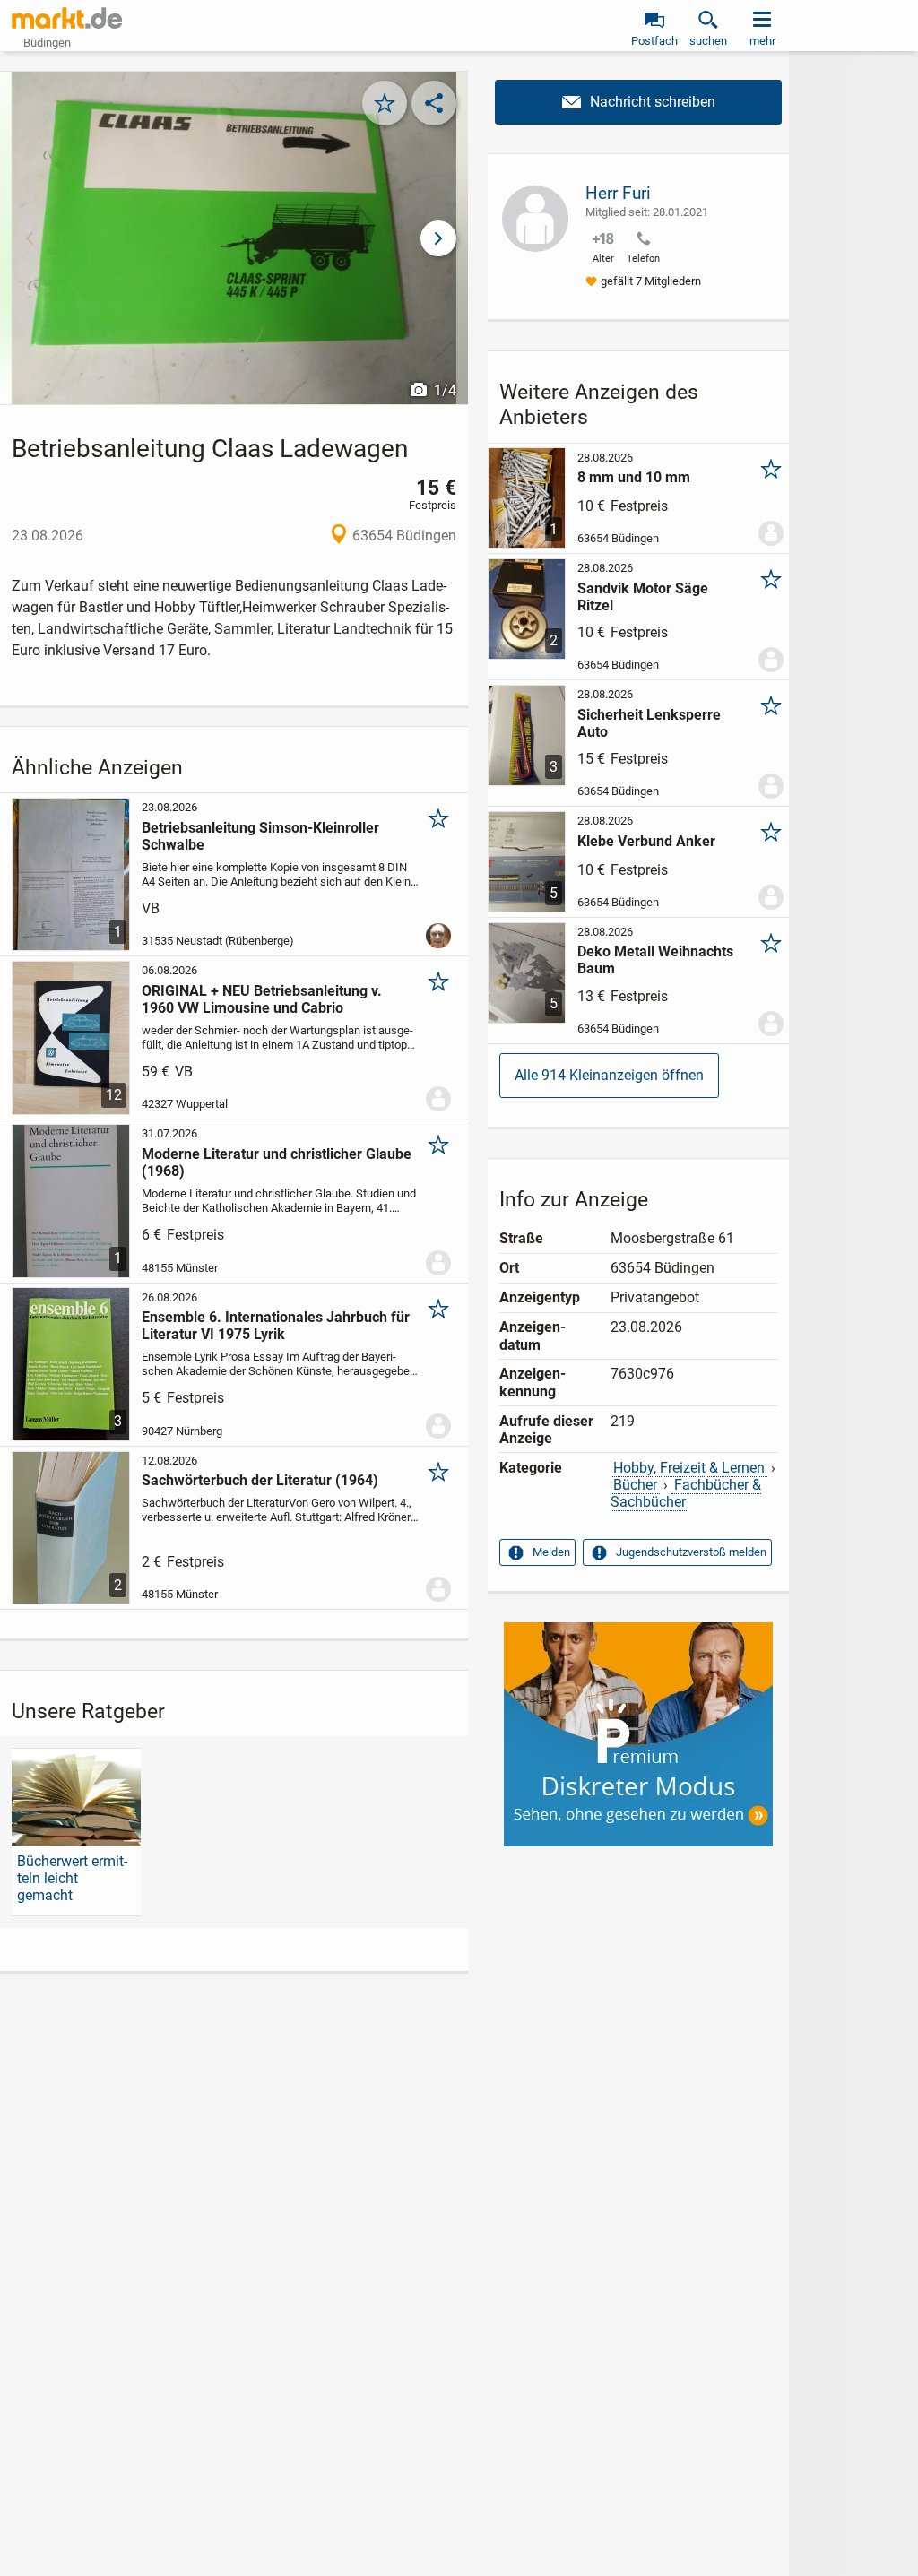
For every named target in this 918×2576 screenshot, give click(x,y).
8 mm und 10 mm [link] (634, 477)
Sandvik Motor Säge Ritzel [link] (643, 597)
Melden (551, 1552)
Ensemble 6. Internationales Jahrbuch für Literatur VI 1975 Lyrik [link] (276, 1326)
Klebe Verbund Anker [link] (646, 841)
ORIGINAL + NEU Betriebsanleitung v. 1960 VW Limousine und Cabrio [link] (262, 999)
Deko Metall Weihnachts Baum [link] (655, 960)
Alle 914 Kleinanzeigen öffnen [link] (609, 1075)
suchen (708, 41)
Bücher (635, 1485)
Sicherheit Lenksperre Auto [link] (649, 723)
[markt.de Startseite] (67, 18)
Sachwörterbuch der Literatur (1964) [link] (260, 1480)
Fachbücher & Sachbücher (686, 1493)
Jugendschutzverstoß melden (691, 1552)
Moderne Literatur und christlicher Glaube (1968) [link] (277, 1163)
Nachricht (638, 102)
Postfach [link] (654, 41)
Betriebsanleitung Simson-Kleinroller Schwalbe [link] (260, 836)
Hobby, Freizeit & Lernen (689, 1468)
